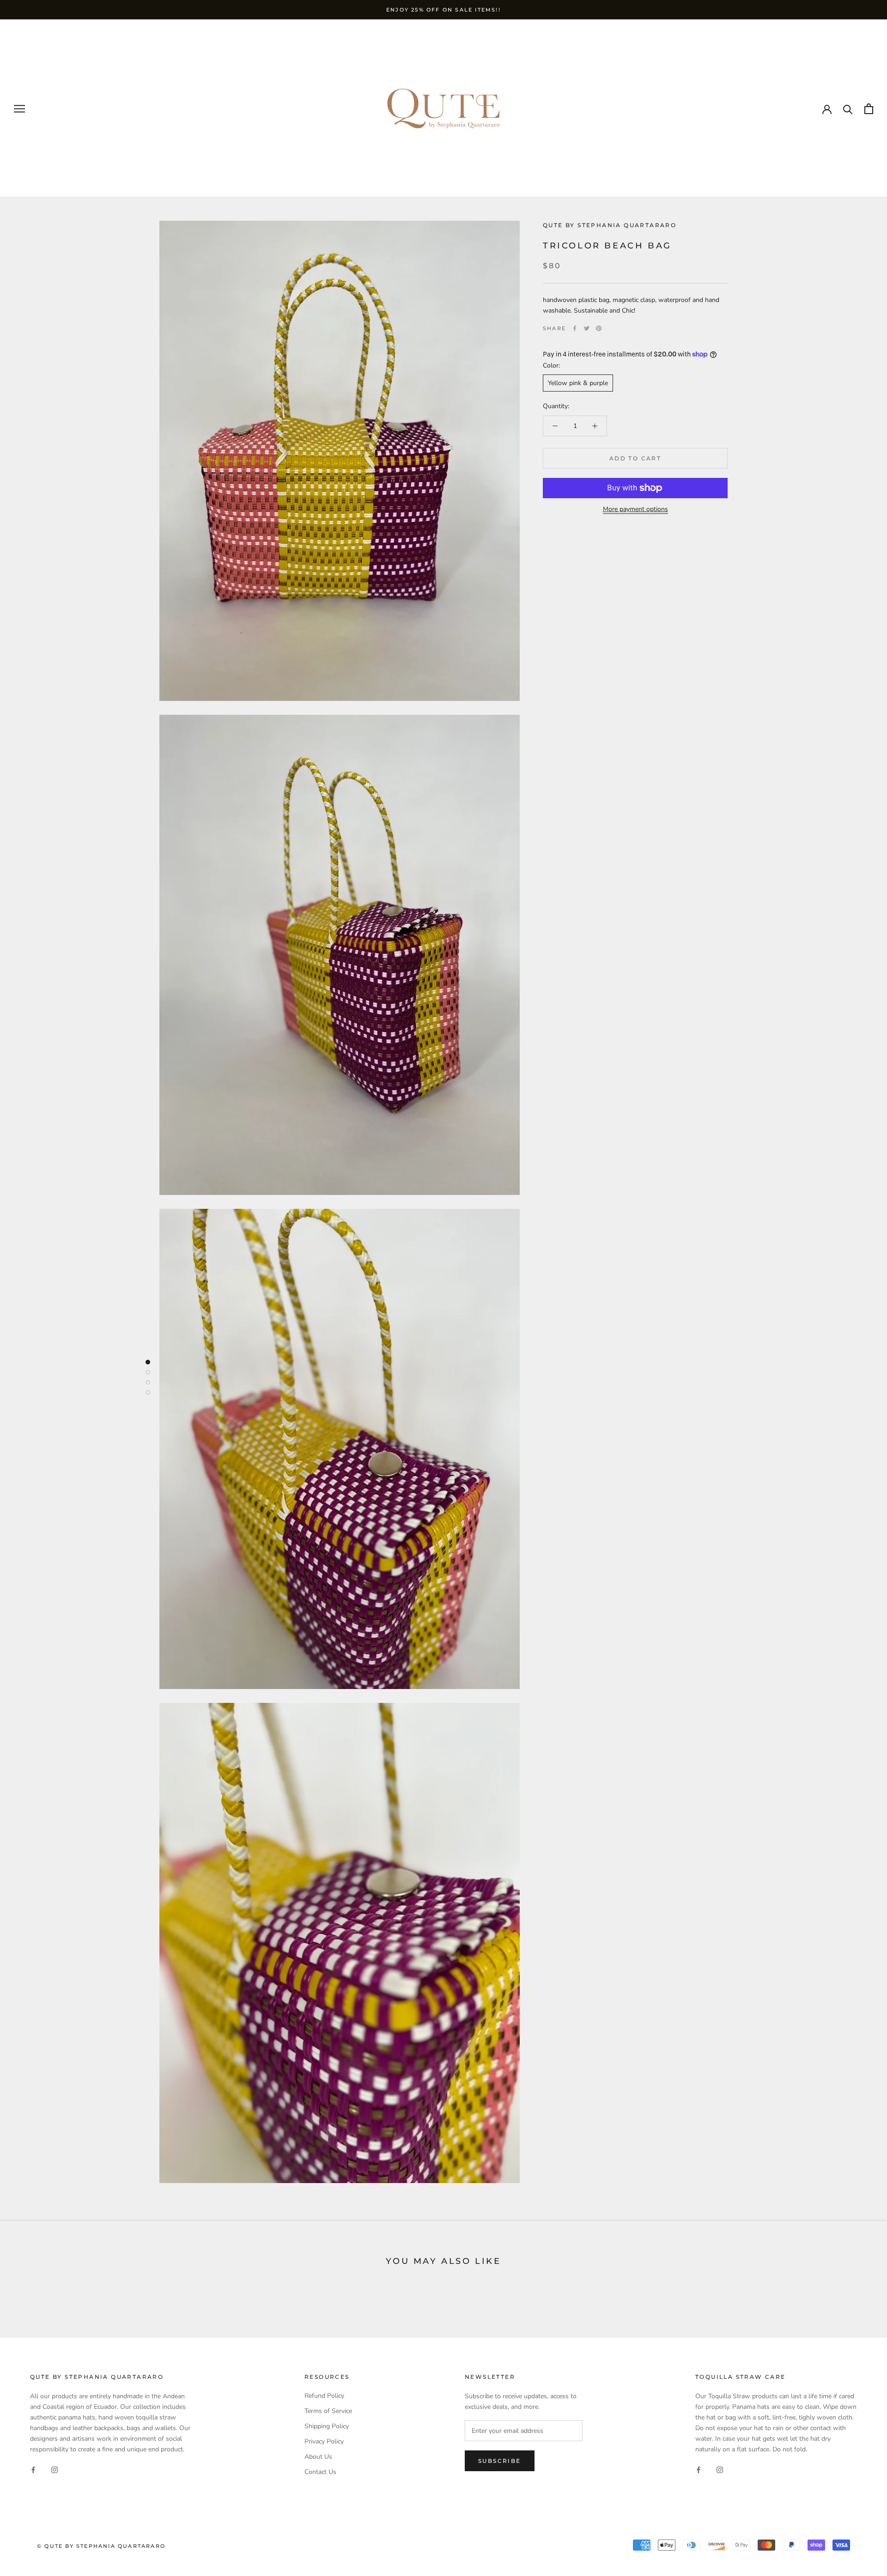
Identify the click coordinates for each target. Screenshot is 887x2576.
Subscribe (500, 2461)
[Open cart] (869, 109)
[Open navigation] (19, 109)
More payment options (635, 509)
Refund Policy (324, 2396)
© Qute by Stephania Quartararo (101, 2546)
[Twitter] (587, 328)
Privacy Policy (324, 2441)
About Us (318, 2457)
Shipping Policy (327, 2426)
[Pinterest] (599, 328)
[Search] (848, 109)
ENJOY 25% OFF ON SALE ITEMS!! (443, 10)
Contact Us (320, 2472)
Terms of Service (328, 2411)
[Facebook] (575, 328)
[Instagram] (55, 2469)
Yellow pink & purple (578, 383)
